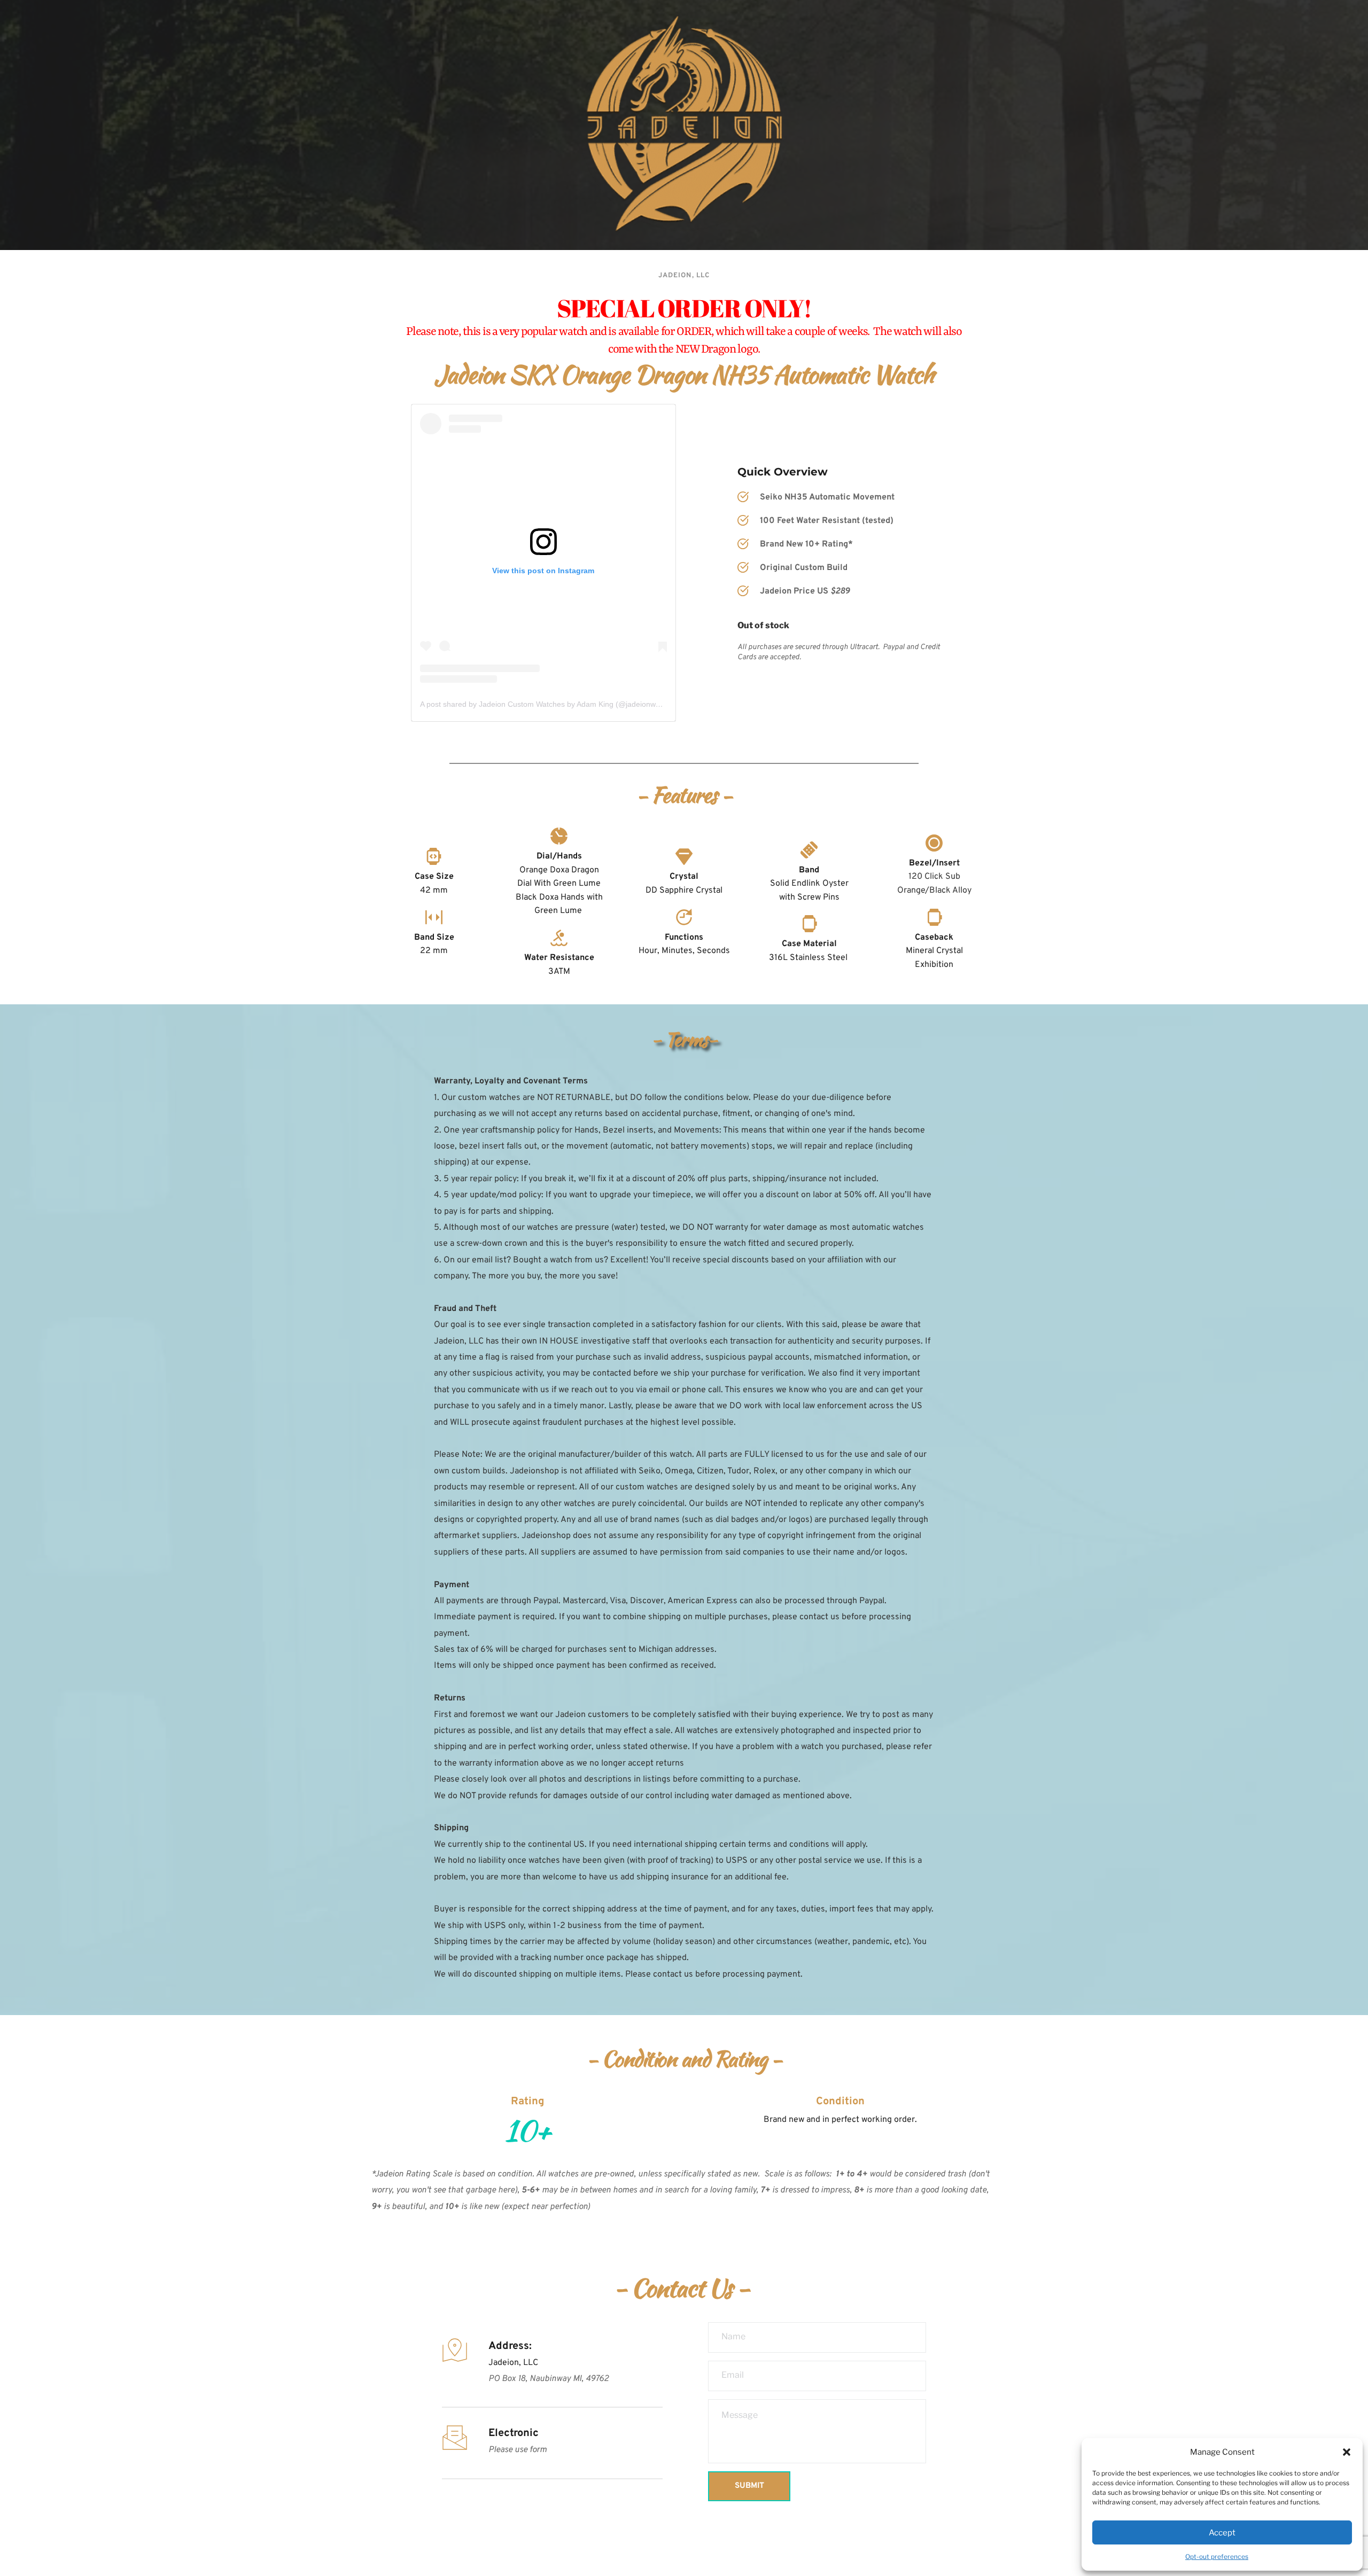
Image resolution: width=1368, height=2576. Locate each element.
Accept (1222, 2533)
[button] (1347, 2452)
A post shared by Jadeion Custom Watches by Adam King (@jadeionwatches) (550, 704)
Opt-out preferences (1217, 2557)
